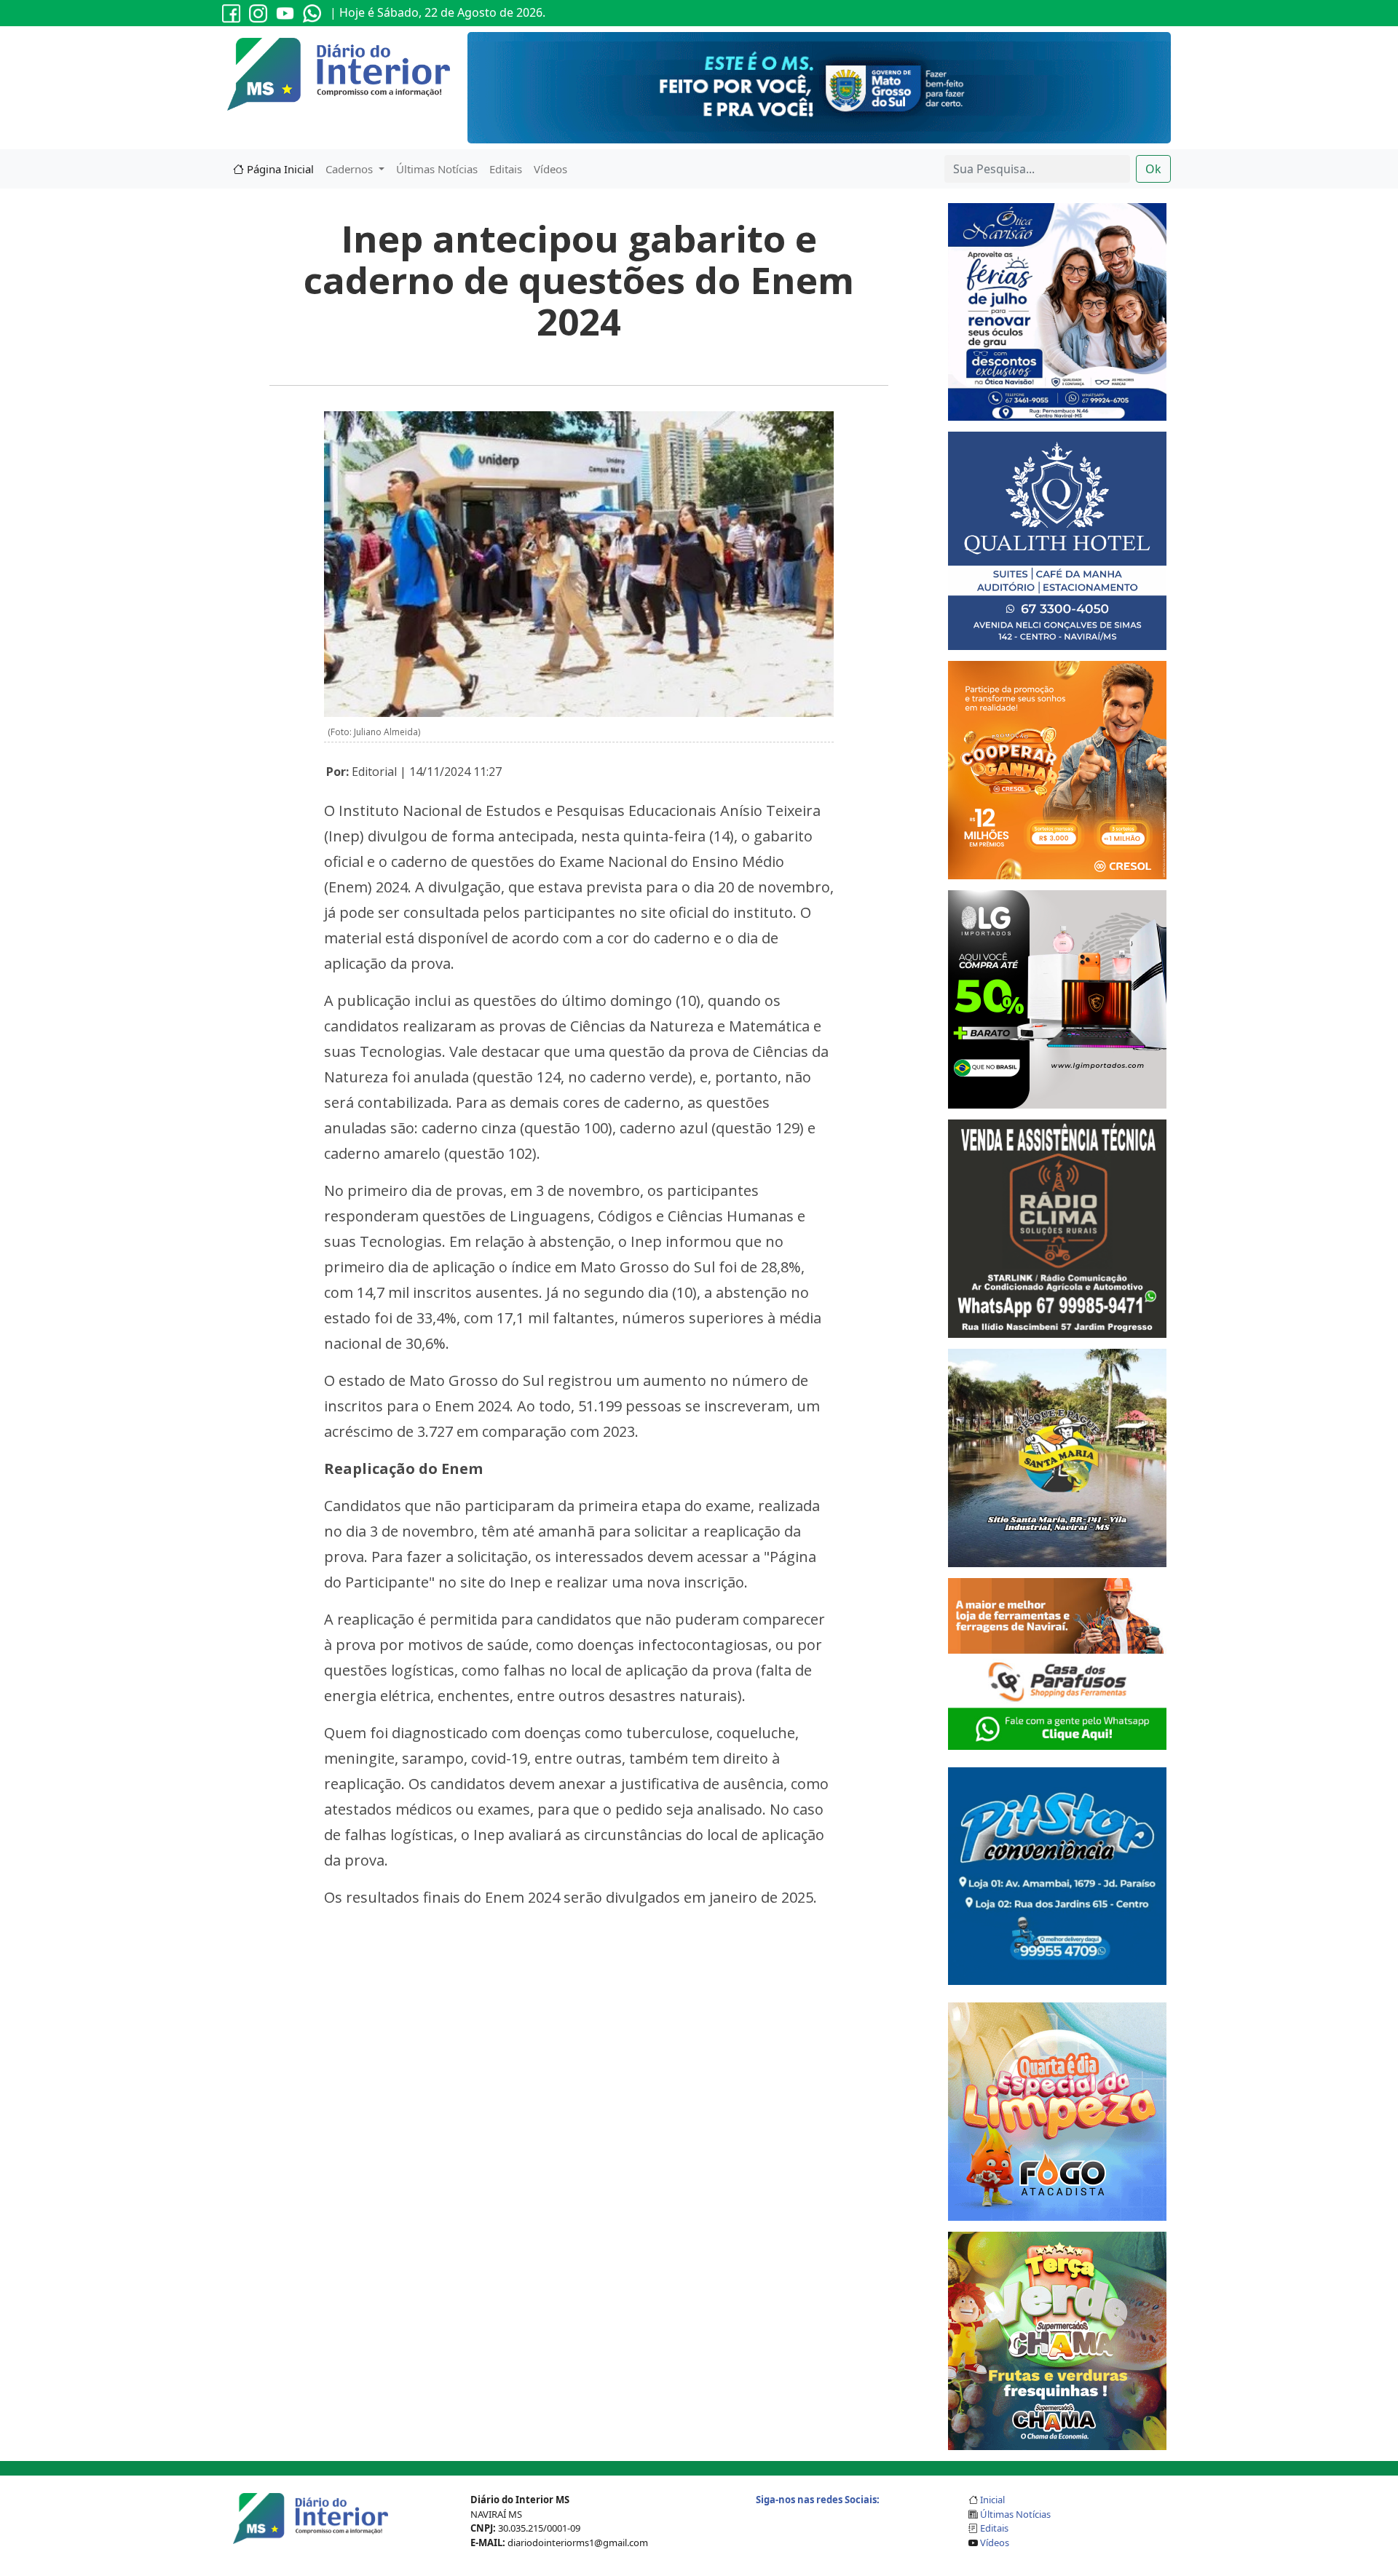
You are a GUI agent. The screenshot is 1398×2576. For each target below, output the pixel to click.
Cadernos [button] (351, 169)
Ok (1153, 169)
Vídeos (550, 169)
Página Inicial (279, 169)
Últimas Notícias (437, 169)
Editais (506, 169)
